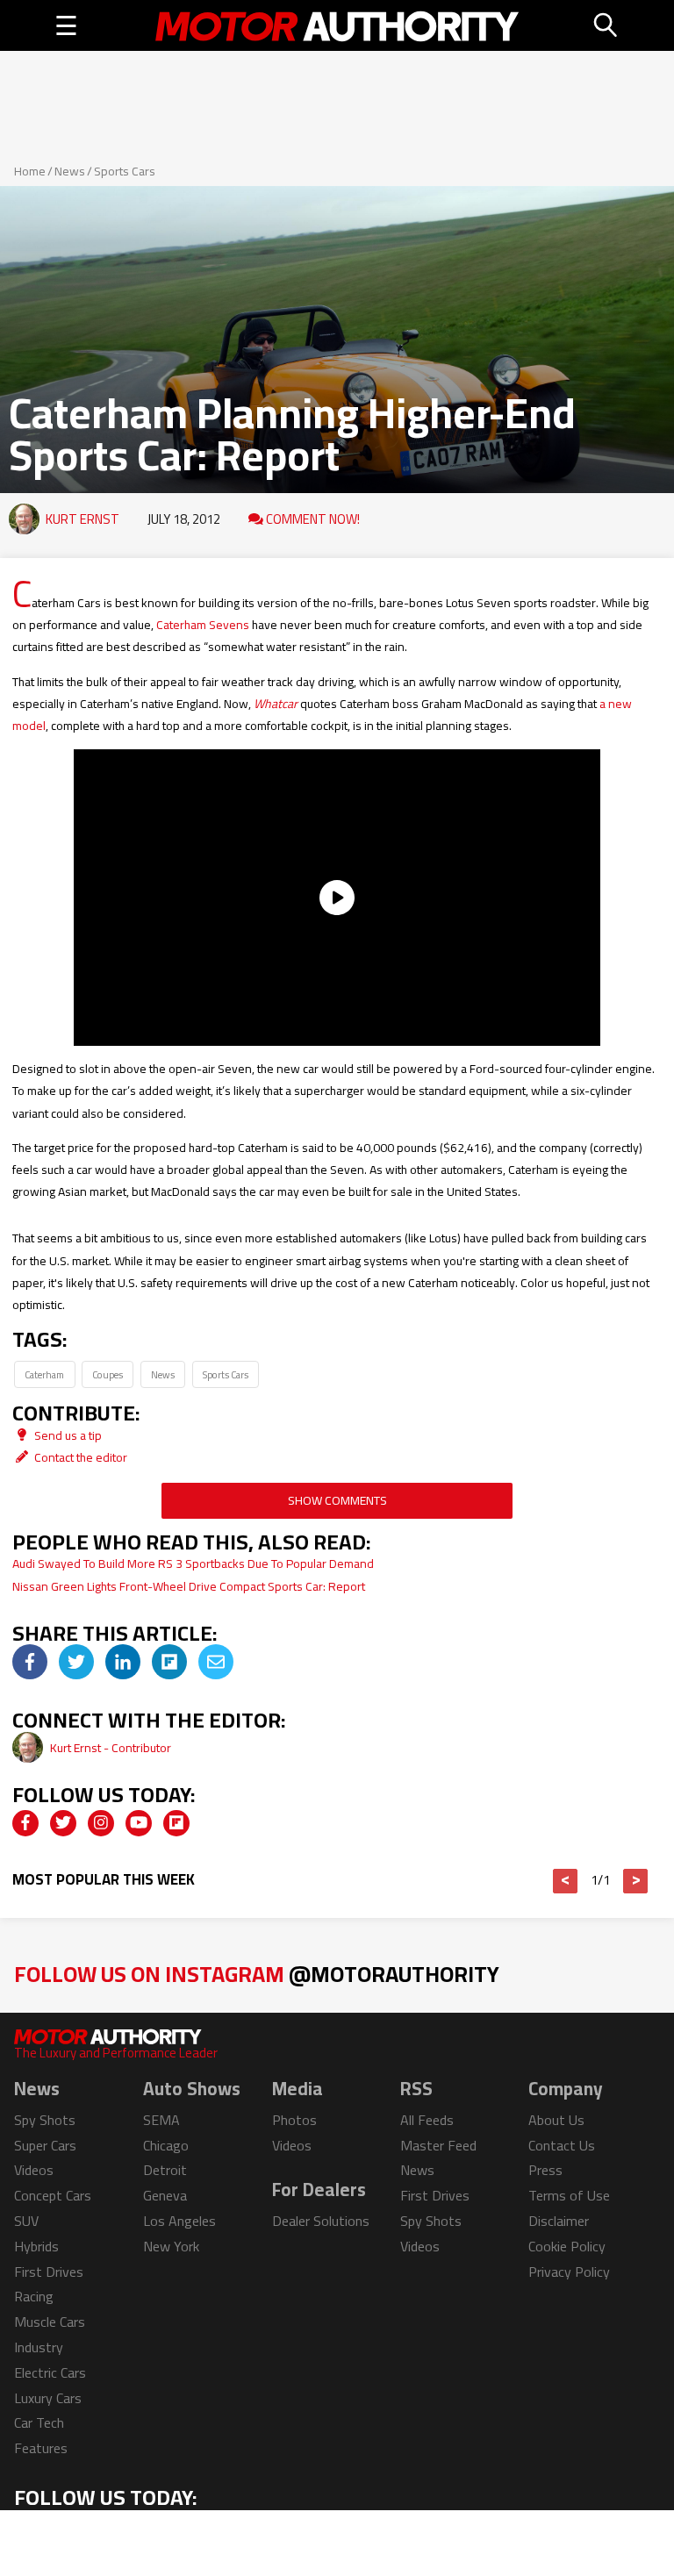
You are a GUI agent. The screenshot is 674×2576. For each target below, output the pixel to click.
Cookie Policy (567, 2246)
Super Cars (45, 2145)
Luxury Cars (48, 2398)
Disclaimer (559, 2221)
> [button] (636, 1881)
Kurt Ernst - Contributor (111, 1748)
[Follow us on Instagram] (101, 1823)
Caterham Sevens (203, 625)
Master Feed (438, 2145)
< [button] (566, 1881)
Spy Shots (45, 2120)
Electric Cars (50, 2372)
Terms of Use (569, 2195)
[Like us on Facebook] (25, 1823)
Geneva (165, 2195)
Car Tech (39, 2422)
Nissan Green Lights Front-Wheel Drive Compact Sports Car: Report (189, 1586)
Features (41, 2448)
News (70, 171)
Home (30, 171)
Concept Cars (53, 2195)
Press (545, 2170)
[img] (30, 1662)
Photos (294, 2120)
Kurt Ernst (82, 519)
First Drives (49, 2272)
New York (171, 2246)
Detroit (165, 2170)
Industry (39, 2347)
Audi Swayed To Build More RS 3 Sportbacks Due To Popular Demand (193, 1563)
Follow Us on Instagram (257, 1974)
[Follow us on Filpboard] (176, 1823)
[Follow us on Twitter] (63, 1823)
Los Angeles (179, 2221)
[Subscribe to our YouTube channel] (139, 1823)
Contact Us (562, 2145)
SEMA (161, 2120)
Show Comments (337, 1500)
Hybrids (36, 2246)
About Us (556, 2120)
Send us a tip (67, 1435)
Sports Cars (125, 171)
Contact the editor (79, 1457)
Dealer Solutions (321, 2221)
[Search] (606, 25)
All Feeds (427, 2120)
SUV (26, 2221)
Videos (34, 2170)
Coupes (108, 1374)
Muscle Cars (50, 2322)
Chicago (166, 2145)
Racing (34, 2296)
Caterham (44, 1374)
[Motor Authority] (337, 25)
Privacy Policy (569, 2272)
